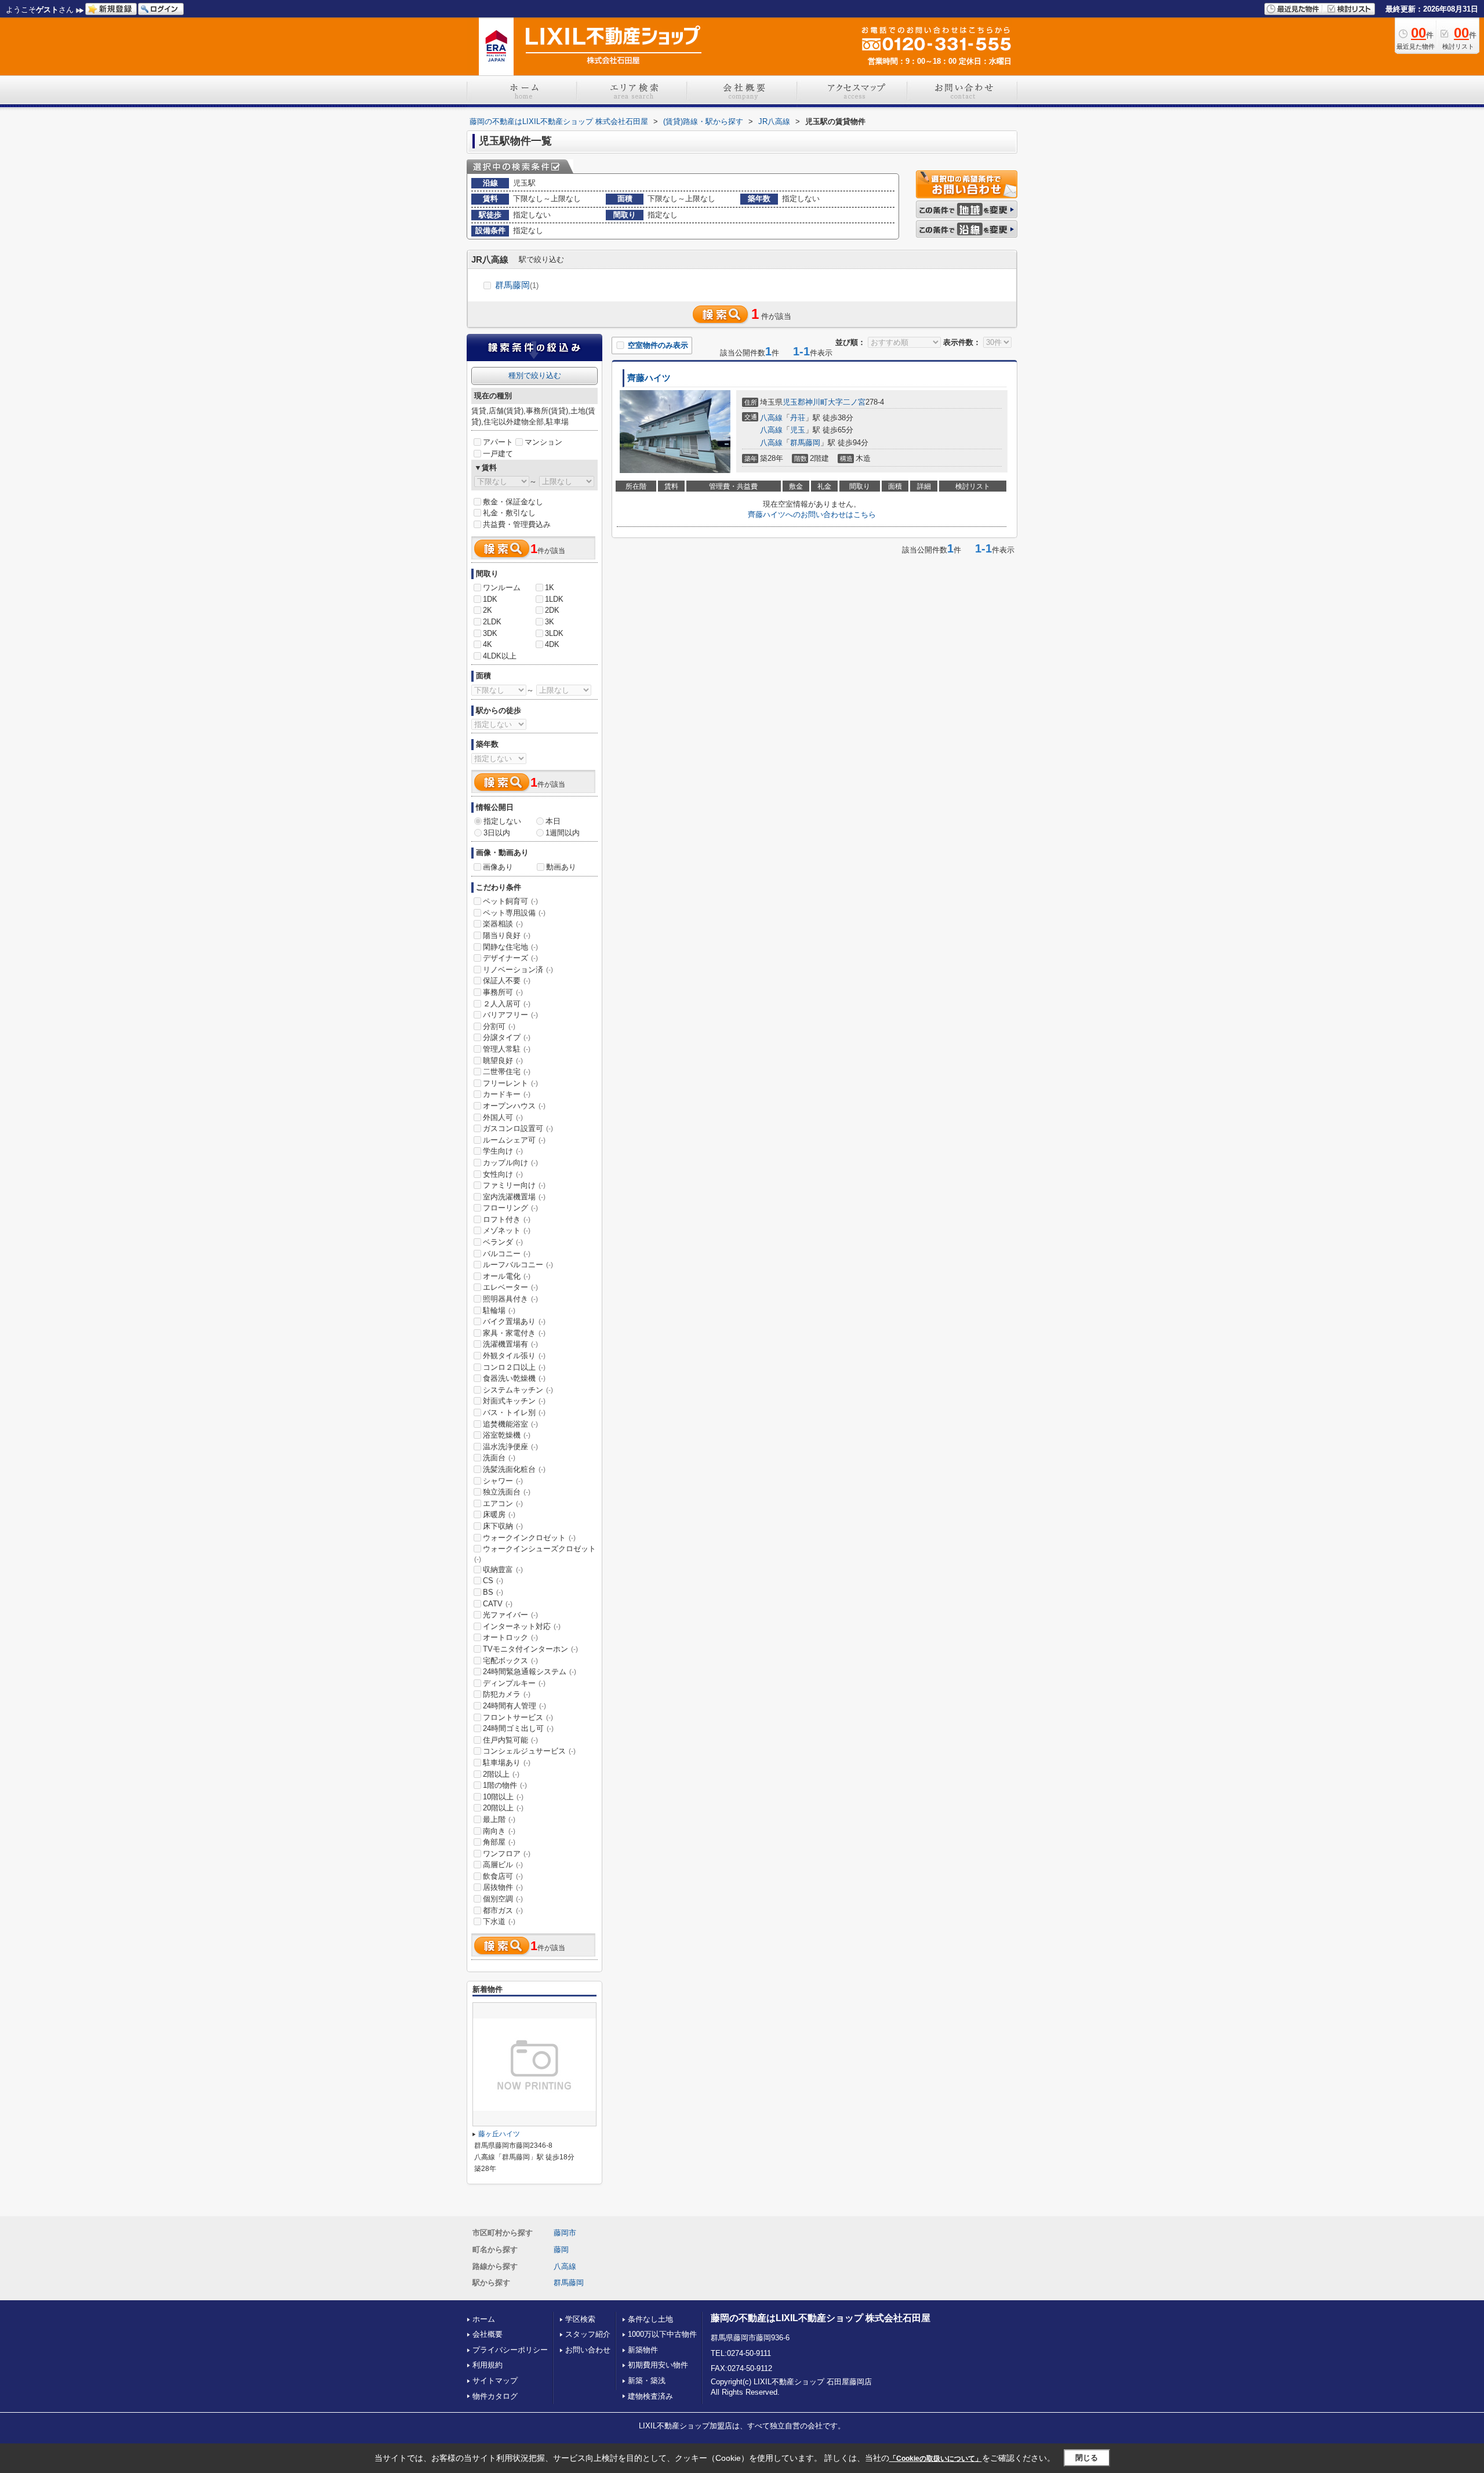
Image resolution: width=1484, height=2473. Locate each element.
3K (550, 622)
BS (493, 1592)
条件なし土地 (650, 2319)
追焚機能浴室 (510, 1424)
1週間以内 (563, 833)
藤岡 (561, 2250)
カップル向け (510, 1163)
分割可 (499, 1026)
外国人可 (503, 1117)
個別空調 (503, 1899)
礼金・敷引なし (509, 513)
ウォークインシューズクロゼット (535, 1554)
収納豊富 (503, 1570)
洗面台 (499, 1458)
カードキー (507, 1094)
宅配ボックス (510, 1661)
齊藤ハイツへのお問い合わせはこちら (812, 514)
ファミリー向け (514, 1185)
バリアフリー (510, 1015)
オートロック (510, 1637)
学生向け (503, 1151)
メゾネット (507, 1230)
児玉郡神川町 (805, 402)
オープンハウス (514, 1106)
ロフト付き (507, 1219)
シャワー (503, 1481)
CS (493, 1581)
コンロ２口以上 (514, 1367)
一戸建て (498, 454)
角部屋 (499, 1842)
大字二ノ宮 (847, 402)
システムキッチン (518, 1390)
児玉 (798, 430)
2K (488, 610)
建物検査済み (650, 2396)
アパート (498, 442)
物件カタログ (495, 2396)
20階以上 (503, 1808)
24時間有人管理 (514, 1706)
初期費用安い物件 (658, 2365)
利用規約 (488, 2365)
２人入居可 (507, 1004)
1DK (490, 599)
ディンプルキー (514, 1683)
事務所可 (503, 992)
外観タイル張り (514, 1356)
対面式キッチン (514, 1401)
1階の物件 (505, 1785)
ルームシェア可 (514, 1140)
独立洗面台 (507, 1492)
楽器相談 (503, 924)
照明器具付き (510, 1299)
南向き (499, 1831)
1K (550, 588)
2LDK (492, 622)
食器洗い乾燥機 (514, 1378)
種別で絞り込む (535, 375)
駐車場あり (507, 1763)
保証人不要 (507, 981)
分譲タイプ (507, 1037)
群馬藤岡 (517, 285)
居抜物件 (503, 1887)
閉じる (1087, 2458)
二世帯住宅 (507, 1072)
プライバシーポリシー (510, 2350)
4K (488, 644)
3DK (490, 633)
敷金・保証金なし (513, 502)
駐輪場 (499, 1310)
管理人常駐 (507, 1049)
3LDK (554, 633)
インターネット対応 (522, 1626)
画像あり (498, 867)
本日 (553, 821)
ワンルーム (502, 588)
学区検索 (580, 2319)
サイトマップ (495, 2381)
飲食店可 (503, 1876)
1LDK (554, 599)
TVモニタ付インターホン (530, 1649)
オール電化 (507, 1276)
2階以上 (501, 1774)
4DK (552, 644)
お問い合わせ (588, 2350)
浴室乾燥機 (507, 1435)
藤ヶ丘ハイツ (499, 2134)
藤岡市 (565, 2233)
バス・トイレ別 (514, 1412)
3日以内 (497, 833)
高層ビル (503, 1865)
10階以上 (503, 1797)
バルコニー (507, 1254)
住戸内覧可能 (510, 1740)
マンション (543, 442)
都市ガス (503, 1910)
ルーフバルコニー (518, 1265)
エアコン (503, 1503)
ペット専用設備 (514, 913)
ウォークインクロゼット (529, 1538)
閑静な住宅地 (510, 947)
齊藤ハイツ (649, 378)
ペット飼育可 (510, 901)
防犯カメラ (507, 1694)
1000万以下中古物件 (662, 2334)
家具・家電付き (514, 1333)
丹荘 (798, 418)
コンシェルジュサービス (529, 1751)
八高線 (771, 418)
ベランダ (503, 1242)
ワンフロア (507, 1854)
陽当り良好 (507, 935)
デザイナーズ (510, 958)
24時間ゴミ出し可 (518, 1728)
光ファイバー (510, 1615)
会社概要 (488, 2334)
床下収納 (503, 1526)
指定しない (502, 821)
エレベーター (510, 1287)
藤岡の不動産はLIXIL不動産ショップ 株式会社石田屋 (821, 2318)
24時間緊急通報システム (530, 1672)
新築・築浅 (647, 2381)
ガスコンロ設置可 (518, 1128)
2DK (552, 610)
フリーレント (510, 1083)
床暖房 (499, 1514)
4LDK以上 (500, 656)
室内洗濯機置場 (514, 1197)
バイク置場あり (514, 1321)
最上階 (499, 1819)
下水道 (499, 1921)
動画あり (561, 867)
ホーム (484, 2319)
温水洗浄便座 (510, 1447)
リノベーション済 (518, 970)
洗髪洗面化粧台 (514, 1469)
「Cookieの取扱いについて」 (936, 2459)
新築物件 (643, 2350)
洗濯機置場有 (510, 1344)
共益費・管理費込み (517, 524)
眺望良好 (503, 1061)
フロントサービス (518, 1717)
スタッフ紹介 (588, 2334)
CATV (498, 1604)
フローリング (510, 1208)
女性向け (503, 1174)
